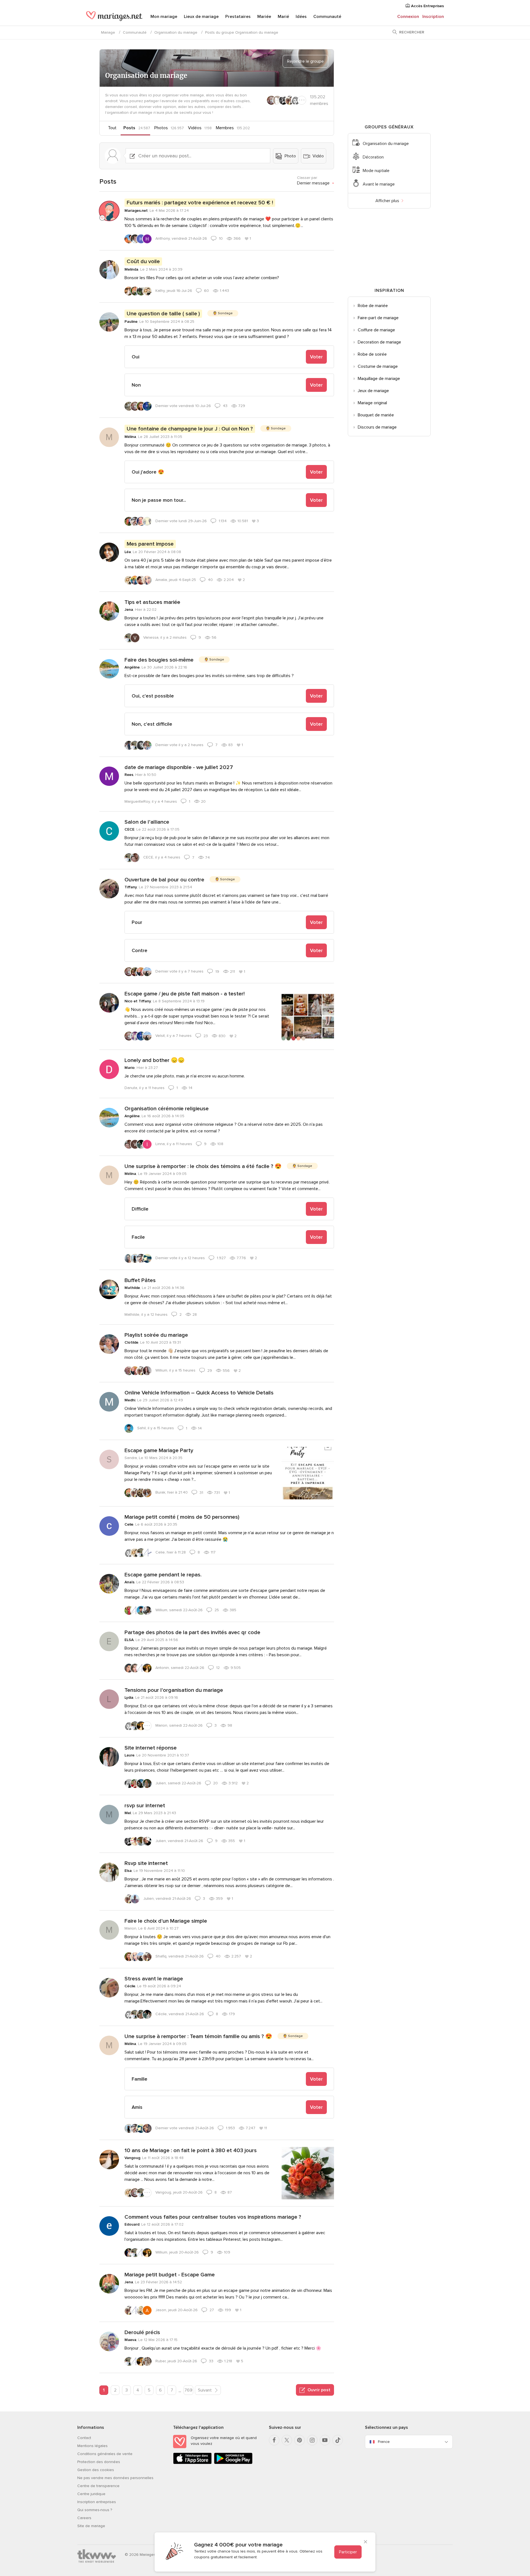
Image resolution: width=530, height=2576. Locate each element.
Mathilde (132, 1288)
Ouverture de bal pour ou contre (164, 880)
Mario (130, 1068)
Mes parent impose (150, 544)
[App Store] (192, 2463)
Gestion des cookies (96, 2470)
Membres (225, 128)
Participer (348, 2552)
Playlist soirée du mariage (156, 1335)
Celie (129, 1524)
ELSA (129, 1640)
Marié (283, 17)
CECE (129, 829)
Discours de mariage (377, 427)
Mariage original (372, 403)
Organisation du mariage (176, 32)
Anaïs (129, 1582)
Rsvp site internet (146, 1863)
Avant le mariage (379, 184)
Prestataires (238, 17)
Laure (129, 1755)
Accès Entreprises (427, 6)
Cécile (130, 1986)
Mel (128, 1813)
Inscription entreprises (97, 2502)
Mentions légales (92, 2446)
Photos (161, 128)
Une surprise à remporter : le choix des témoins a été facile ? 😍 (203, 1166)
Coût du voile (143, 261)
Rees (129, 775)
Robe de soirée (372, 354)
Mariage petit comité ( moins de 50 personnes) (182, 1517)
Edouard (132, 2224)
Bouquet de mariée (376, 415)
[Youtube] (325, 2440)
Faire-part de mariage (378, 318)
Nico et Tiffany (138, 1001)
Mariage (108, 32)
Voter (316, 357)
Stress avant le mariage (154, 1979)
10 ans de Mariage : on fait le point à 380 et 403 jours (191, 2150)
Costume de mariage (378, 366)
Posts (129, 128)
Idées (301, 17)
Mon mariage (164, 17)
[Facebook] (274, 2440)
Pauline (131, 322)
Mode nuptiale (376, 171)
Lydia (129, 1697)
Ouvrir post (318, 2390)
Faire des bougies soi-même (159, 660)
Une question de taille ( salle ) (163, 314)
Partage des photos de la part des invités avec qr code (192, 1632)
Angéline (132, 667)
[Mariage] (114, 17)
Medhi (130, 1400)
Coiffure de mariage (376, 330)
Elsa (128, 1871)
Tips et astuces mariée (152, 602)
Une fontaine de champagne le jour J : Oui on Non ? (190, 429)
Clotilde (131, 1342)
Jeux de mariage (373, 391)
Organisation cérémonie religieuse (167, 1109)
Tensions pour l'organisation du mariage (174, 1690)
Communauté (327, 17)
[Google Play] (233, 2463)
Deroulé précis (142, 2332)
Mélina (130, 437)
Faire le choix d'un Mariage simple (166, 1921)
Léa (128, 552)
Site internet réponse (151, 1748)
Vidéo (318, 156)
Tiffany (131, 887)
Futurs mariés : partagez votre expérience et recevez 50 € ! (200, 203)
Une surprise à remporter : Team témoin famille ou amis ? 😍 (198, 2036)
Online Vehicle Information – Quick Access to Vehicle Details (199, 1393)
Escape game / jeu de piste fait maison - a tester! (185, 994)
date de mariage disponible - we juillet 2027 (179, 767)
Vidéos (195, 128)
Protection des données (99, 2462)
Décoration (373, 157)
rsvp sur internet (145, 1806)
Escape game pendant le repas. (163, 1575)
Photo (290, 156)
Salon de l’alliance (147, 822)
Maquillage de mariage (379, 379)
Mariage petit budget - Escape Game (170, 2275)
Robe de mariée (373, 306)
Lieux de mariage (201, 17)
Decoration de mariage (379, 342)
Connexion (408, 17)
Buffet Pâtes (140, 1280)
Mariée (264, 17)
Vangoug (132, 2158)
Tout (112, 128)
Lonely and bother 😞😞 (155, 1060)
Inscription (433, 17)
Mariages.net (136, 211)
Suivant (205, 2390)
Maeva (130, 2340)
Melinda (131, 269)
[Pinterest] (300, 2440)
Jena (129, 610)
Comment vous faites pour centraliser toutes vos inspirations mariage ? (213, 2217)
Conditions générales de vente (105, 2454)
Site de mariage (91, 2526)
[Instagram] (312, 2440)
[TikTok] (338, 2440)
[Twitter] (287, 2440)
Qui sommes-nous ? (95, 2510)
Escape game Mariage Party (159, 1451)
